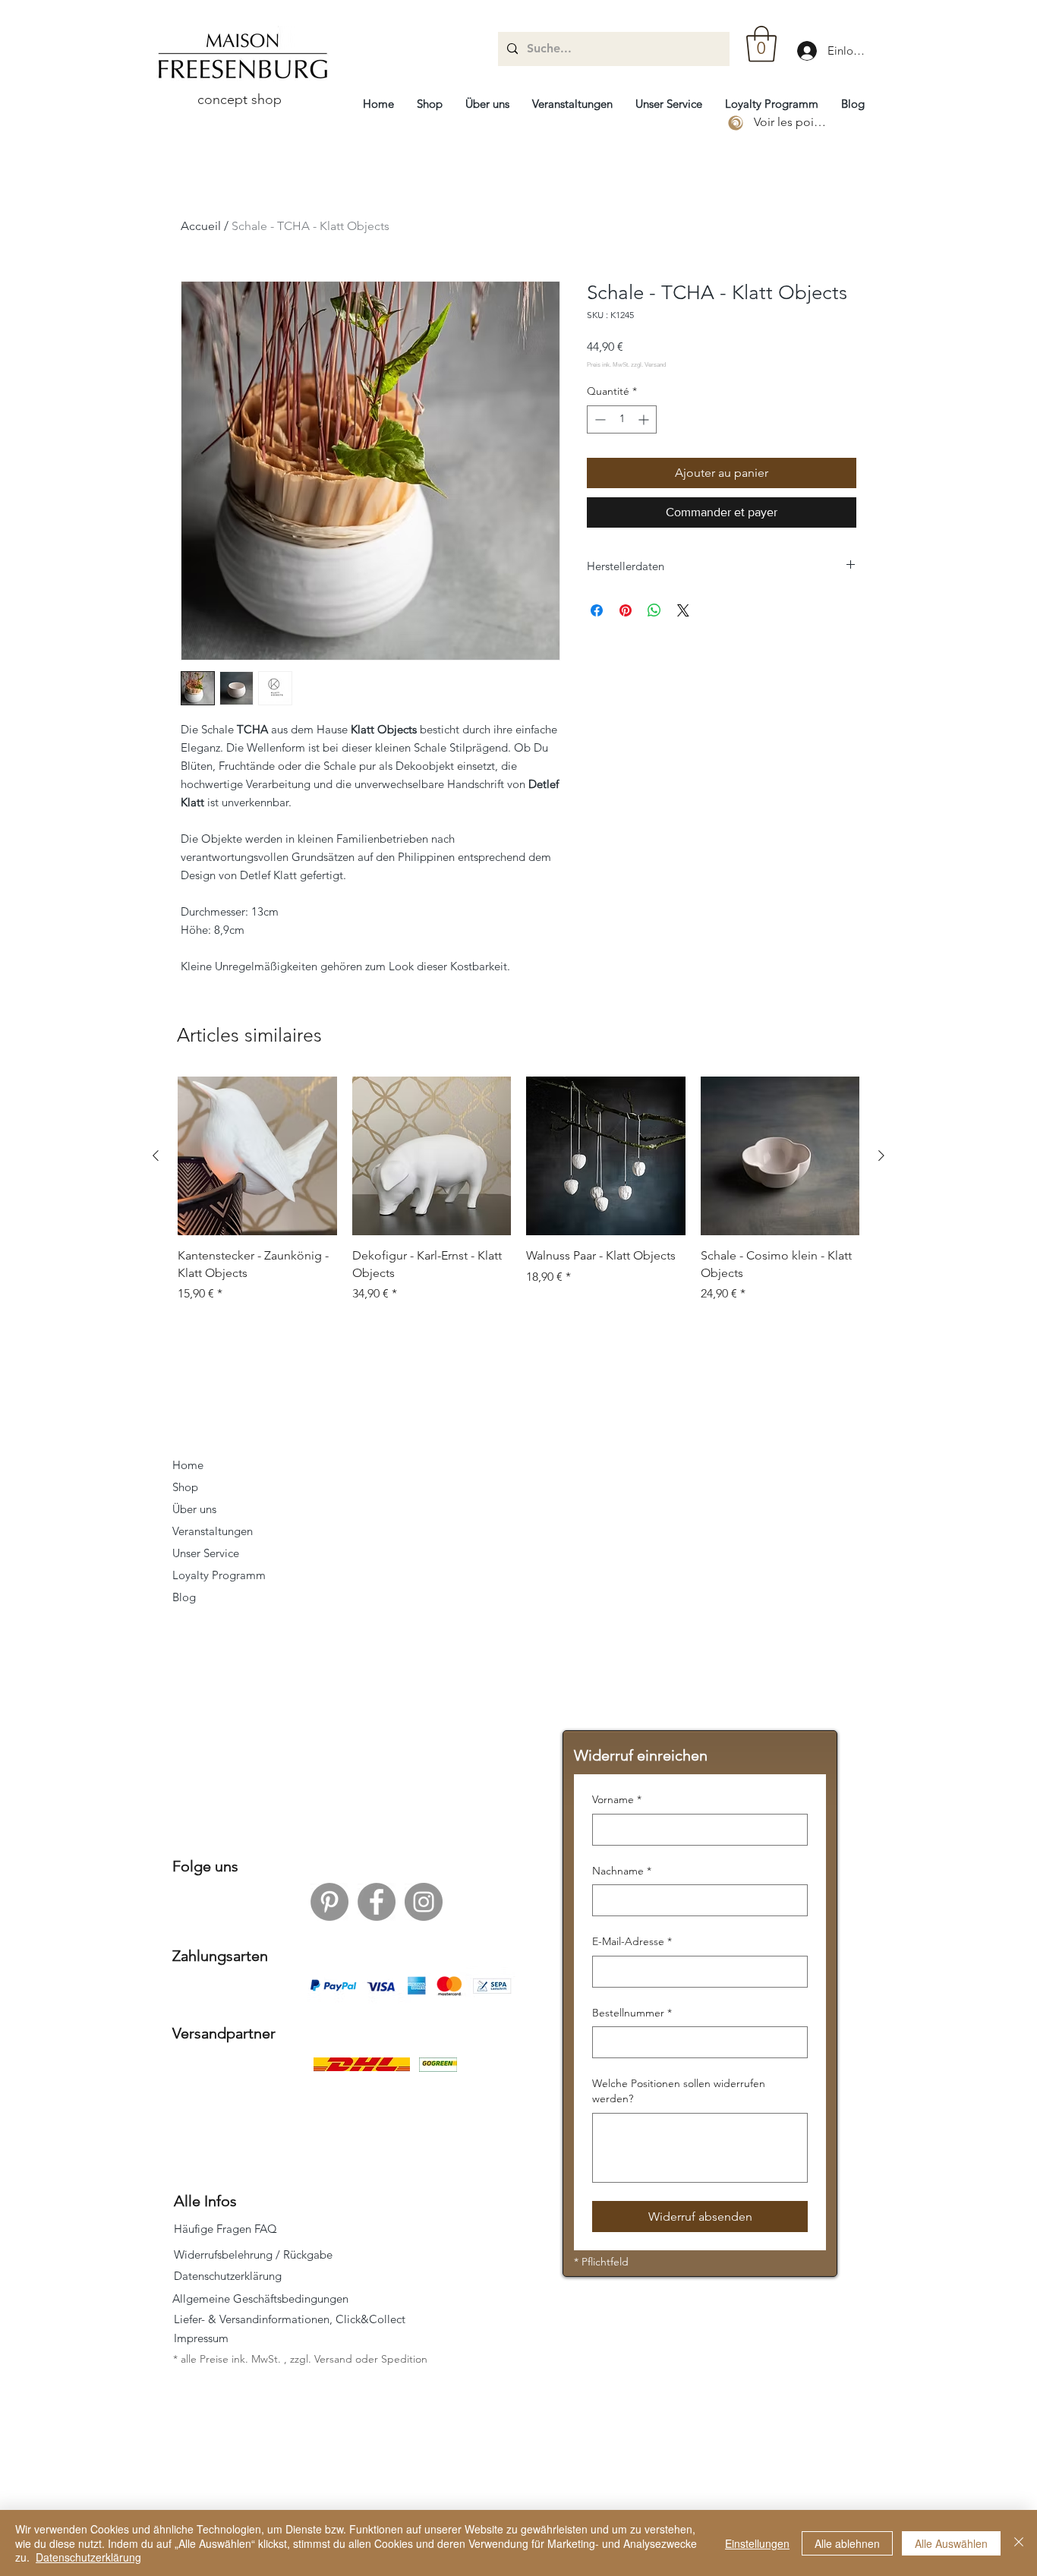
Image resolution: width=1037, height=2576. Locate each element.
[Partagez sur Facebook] (597, 610)
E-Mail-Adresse (632, 1941)
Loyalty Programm (219, 1575)
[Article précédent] (156, 1156)
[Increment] (645, 419)
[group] (518, 1190)
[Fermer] (1019, 2543)
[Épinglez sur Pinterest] (626, 610)
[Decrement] (599, 419)
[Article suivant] (881, 1156)
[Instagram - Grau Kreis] (424, 1902)
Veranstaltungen (213, 1531)
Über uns (194, 1509)
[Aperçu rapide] (257, 1156)
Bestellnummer (632, 2013)
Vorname (617, 1799)
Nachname (622, 1871)
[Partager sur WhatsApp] (654, 610)
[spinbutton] (622, 419)
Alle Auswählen (951, 2543)
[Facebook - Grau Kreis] (377, 1902)
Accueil (201, 226)
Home (188, 1465)
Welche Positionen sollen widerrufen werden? (679, 2091)
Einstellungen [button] (757, 2543)
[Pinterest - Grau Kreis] (329, 1902)
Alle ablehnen (847, 2543)
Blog (184, 1597)
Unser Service (206, 1553)
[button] (761, 44)
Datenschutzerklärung (88, 2557)
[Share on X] (683, 610)
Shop (185, 1487)
